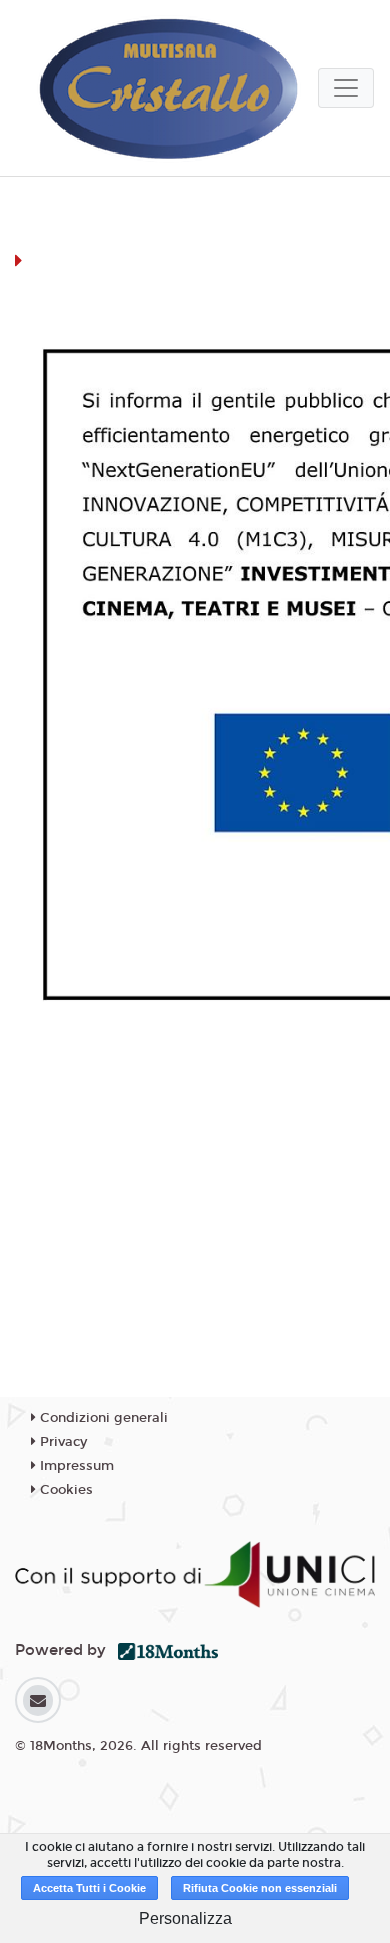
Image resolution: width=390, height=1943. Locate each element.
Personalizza (185, 1918)
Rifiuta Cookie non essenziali (260, 1888)
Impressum (75, 1466)
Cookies (64, 1490)
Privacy (61, 1442)
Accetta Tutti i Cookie (89, 1888)
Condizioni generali (102, 1418)
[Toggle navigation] (346, 88)
